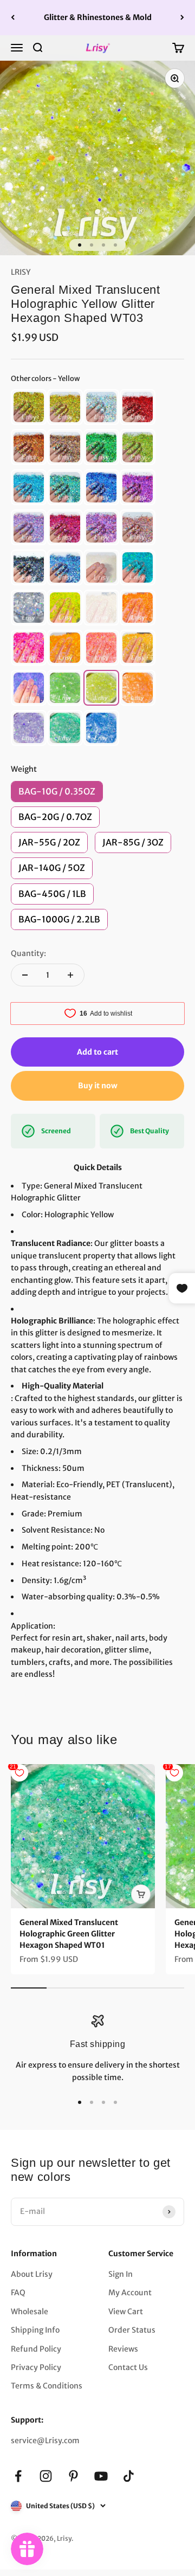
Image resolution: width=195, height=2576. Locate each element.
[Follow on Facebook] (18, 2476)
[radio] (29, 407)
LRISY (21, 272)
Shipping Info (35, 2330)
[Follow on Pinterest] (73, 2476)
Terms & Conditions (47, 2386)
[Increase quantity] (70, 975)
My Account (130, 2293)
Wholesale (30, 2312)
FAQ (18, 2293)
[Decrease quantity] (25, 975)
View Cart (126, 2312)
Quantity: (28, 953)
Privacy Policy (36, 2367)
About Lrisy (32, 2274)
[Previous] (13, 18)
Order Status (132, 2330)
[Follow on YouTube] (101, 2476)
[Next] (182, 18)
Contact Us (128, 2367)
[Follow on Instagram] (46, 2476)
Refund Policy (36, 2349)
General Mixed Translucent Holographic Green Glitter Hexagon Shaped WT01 (69, 1934)
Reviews (123, 2349)
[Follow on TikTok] (129, 2476)
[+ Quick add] (141, 1894)
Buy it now (98, 1086)
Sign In (121, 2274)
